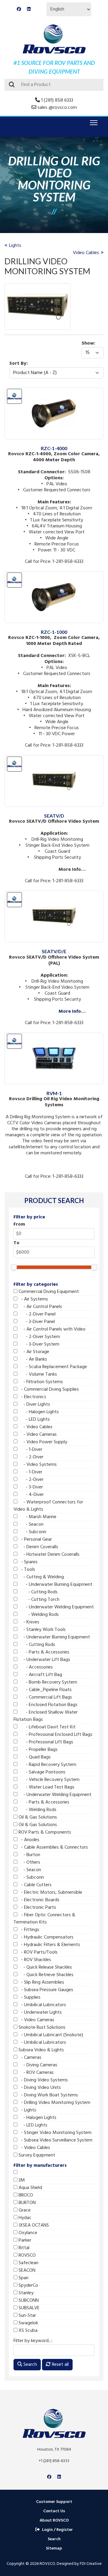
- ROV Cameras (36, 2073)
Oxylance (27, 2233)
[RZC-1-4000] (54, 391)
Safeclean (28, 2263)
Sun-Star (27, 2316)
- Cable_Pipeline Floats (45, 1690)
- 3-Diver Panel (36, 1322)
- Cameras (29, 2058)
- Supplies (29, 1997)
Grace (24, 2210)
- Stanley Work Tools (42, 1630)
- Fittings (28, 1930)
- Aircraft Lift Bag (40, 1675)
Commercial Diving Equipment (48, 1292)
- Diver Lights (34, 1405)
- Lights (27, 2110)
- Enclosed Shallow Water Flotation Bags (46, 1716)
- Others (29, 1862)
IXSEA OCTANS (33, 2225)
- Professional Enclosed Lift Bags (55, 1735)
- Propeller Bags (37, 1750)
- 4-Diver (31, 1495)
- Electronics (32, 1397)
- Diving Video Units (39, 2088)
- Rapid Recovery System (47, 1765)
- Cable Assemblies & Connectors (53, 1847)
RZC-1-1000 (54, 632)
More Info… (72, 1012)
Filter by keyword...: (33, 2341)
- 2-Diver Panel (36, 1314)
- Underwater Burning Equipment (55, 1585)
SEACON (26, 2271)
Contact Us (54, 2511)
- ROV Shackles (34, 1960)
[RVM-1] (54, 1036)
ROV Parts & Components (44, 1832)
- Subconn (32, 1532)
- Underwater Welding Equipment (56, 1607)
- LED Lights (34, 1420)
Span (23, 2278)
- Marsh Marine (37, 1517)
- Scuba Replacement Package (52, 1367)
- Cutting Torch (38, 1600)
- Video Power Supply (42, 1442)
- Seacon (30, 1524)
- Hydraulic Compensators (45, 1937)
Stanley (25, 2293)
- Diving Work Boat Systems (48, 2095)
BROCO (25, 2195)
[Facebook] (19, 9)
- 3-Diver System (38, 1344)
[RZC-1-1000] (54, 575)
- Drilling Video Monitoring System (54, 2103)
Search (30, 2365)
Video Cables (86, 253)
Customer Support (54, 2502)
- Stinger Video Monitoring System (54, 2133)
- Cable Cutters (34, 1885)
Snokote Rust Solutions (41, 2028)
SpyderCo (28, 2286)
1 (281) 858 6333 (57, 100)
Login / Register (57, 2530)
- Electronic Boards (38, 1900)
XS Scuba (27, 2331)
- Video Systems (37, 1465)
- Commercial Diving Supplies (48, 1389)
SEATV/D (54, 816)
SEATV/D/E (54, 951)
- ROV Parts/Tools (37, 1952)
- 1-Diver (30, 1450)
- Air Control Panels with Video (51, 1329)
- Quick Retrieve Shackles (45, 1975)
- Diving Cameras (37, 2065)
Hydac (24, 2218)
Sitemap (54, 2548)
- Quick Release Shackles (45, 1967)
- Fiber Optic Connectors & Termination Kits (44, 1919)
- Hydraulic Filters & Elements (49, 1945)
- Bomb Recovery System (47, 1682)
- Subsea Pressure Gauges (45, 1990)
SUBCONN (28, 2301)
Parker (24, 2240)
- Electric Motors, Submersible (50, 1893)
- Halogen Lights (38, 1412)
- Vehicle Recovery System (48, 1780)
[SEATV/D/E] (54, 895)
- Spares (27, 1562)
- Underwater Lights (40, 2013)
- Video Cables (35, 1427)
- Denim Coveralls (38, 1547)
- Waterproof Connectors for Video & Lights (48, 1506)
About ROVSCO (54, 2521)
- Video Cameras (37, 1435)
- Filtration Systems (40, 1382)
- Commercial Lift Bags (45, 1697)
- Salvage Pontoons (41, 1772)
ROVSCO (27, 2255)
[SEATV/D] (54, 759)
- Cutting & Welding (41, 1577)
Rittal (23, 2248)
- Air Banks (32, 1359)
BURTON (27, 2203)
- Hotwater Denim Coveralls (48, 1555)
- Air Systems (33, 1299)
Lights (15, 246)
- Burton (29, 1855)
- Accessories (35, 1667)
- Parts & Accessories (43, 1652)
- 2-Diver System (39, 1337)
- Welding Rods (38, 1615)
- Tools (26, 1570)
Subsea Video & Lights (41, 2050)
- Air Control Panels (40, 1307)
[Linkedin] (29, 9)
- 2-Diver (30, 1457)
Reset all (60, 2365)
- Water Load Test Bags (46, 1787)
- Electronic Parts (37, 1908)
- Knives (28, 1622)
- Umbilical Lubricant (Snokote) (50, 2035)
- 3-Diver (30, 1487)
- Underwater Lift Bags (44, 1660)
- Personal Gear (35, 1540)
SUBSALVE (28, 2308)
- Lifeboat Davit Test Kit (46, 1727)
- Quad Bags (34, 1757)
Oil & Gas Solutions (37, 1817)
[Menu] (93, 123)
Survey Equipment (36, 2155)
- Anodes (28, 1840)
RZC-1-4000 (54, 448)
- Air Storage (33, 1352)
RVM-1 (54, 1093)
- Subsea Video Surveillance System (55, 2140)
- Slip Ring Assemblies (41, 1982)
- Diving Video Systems (43, 2080)
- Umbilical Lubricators (42, 2005)
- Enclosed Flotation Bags (47, 1705)
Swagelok (28, 2323)
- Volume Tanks (37, 1374)
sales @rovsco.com (57, 108)
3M (21, 2180)
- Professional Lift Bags (45, 1742)
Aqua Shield (30, 2188)
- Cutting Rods (37, 1592)
